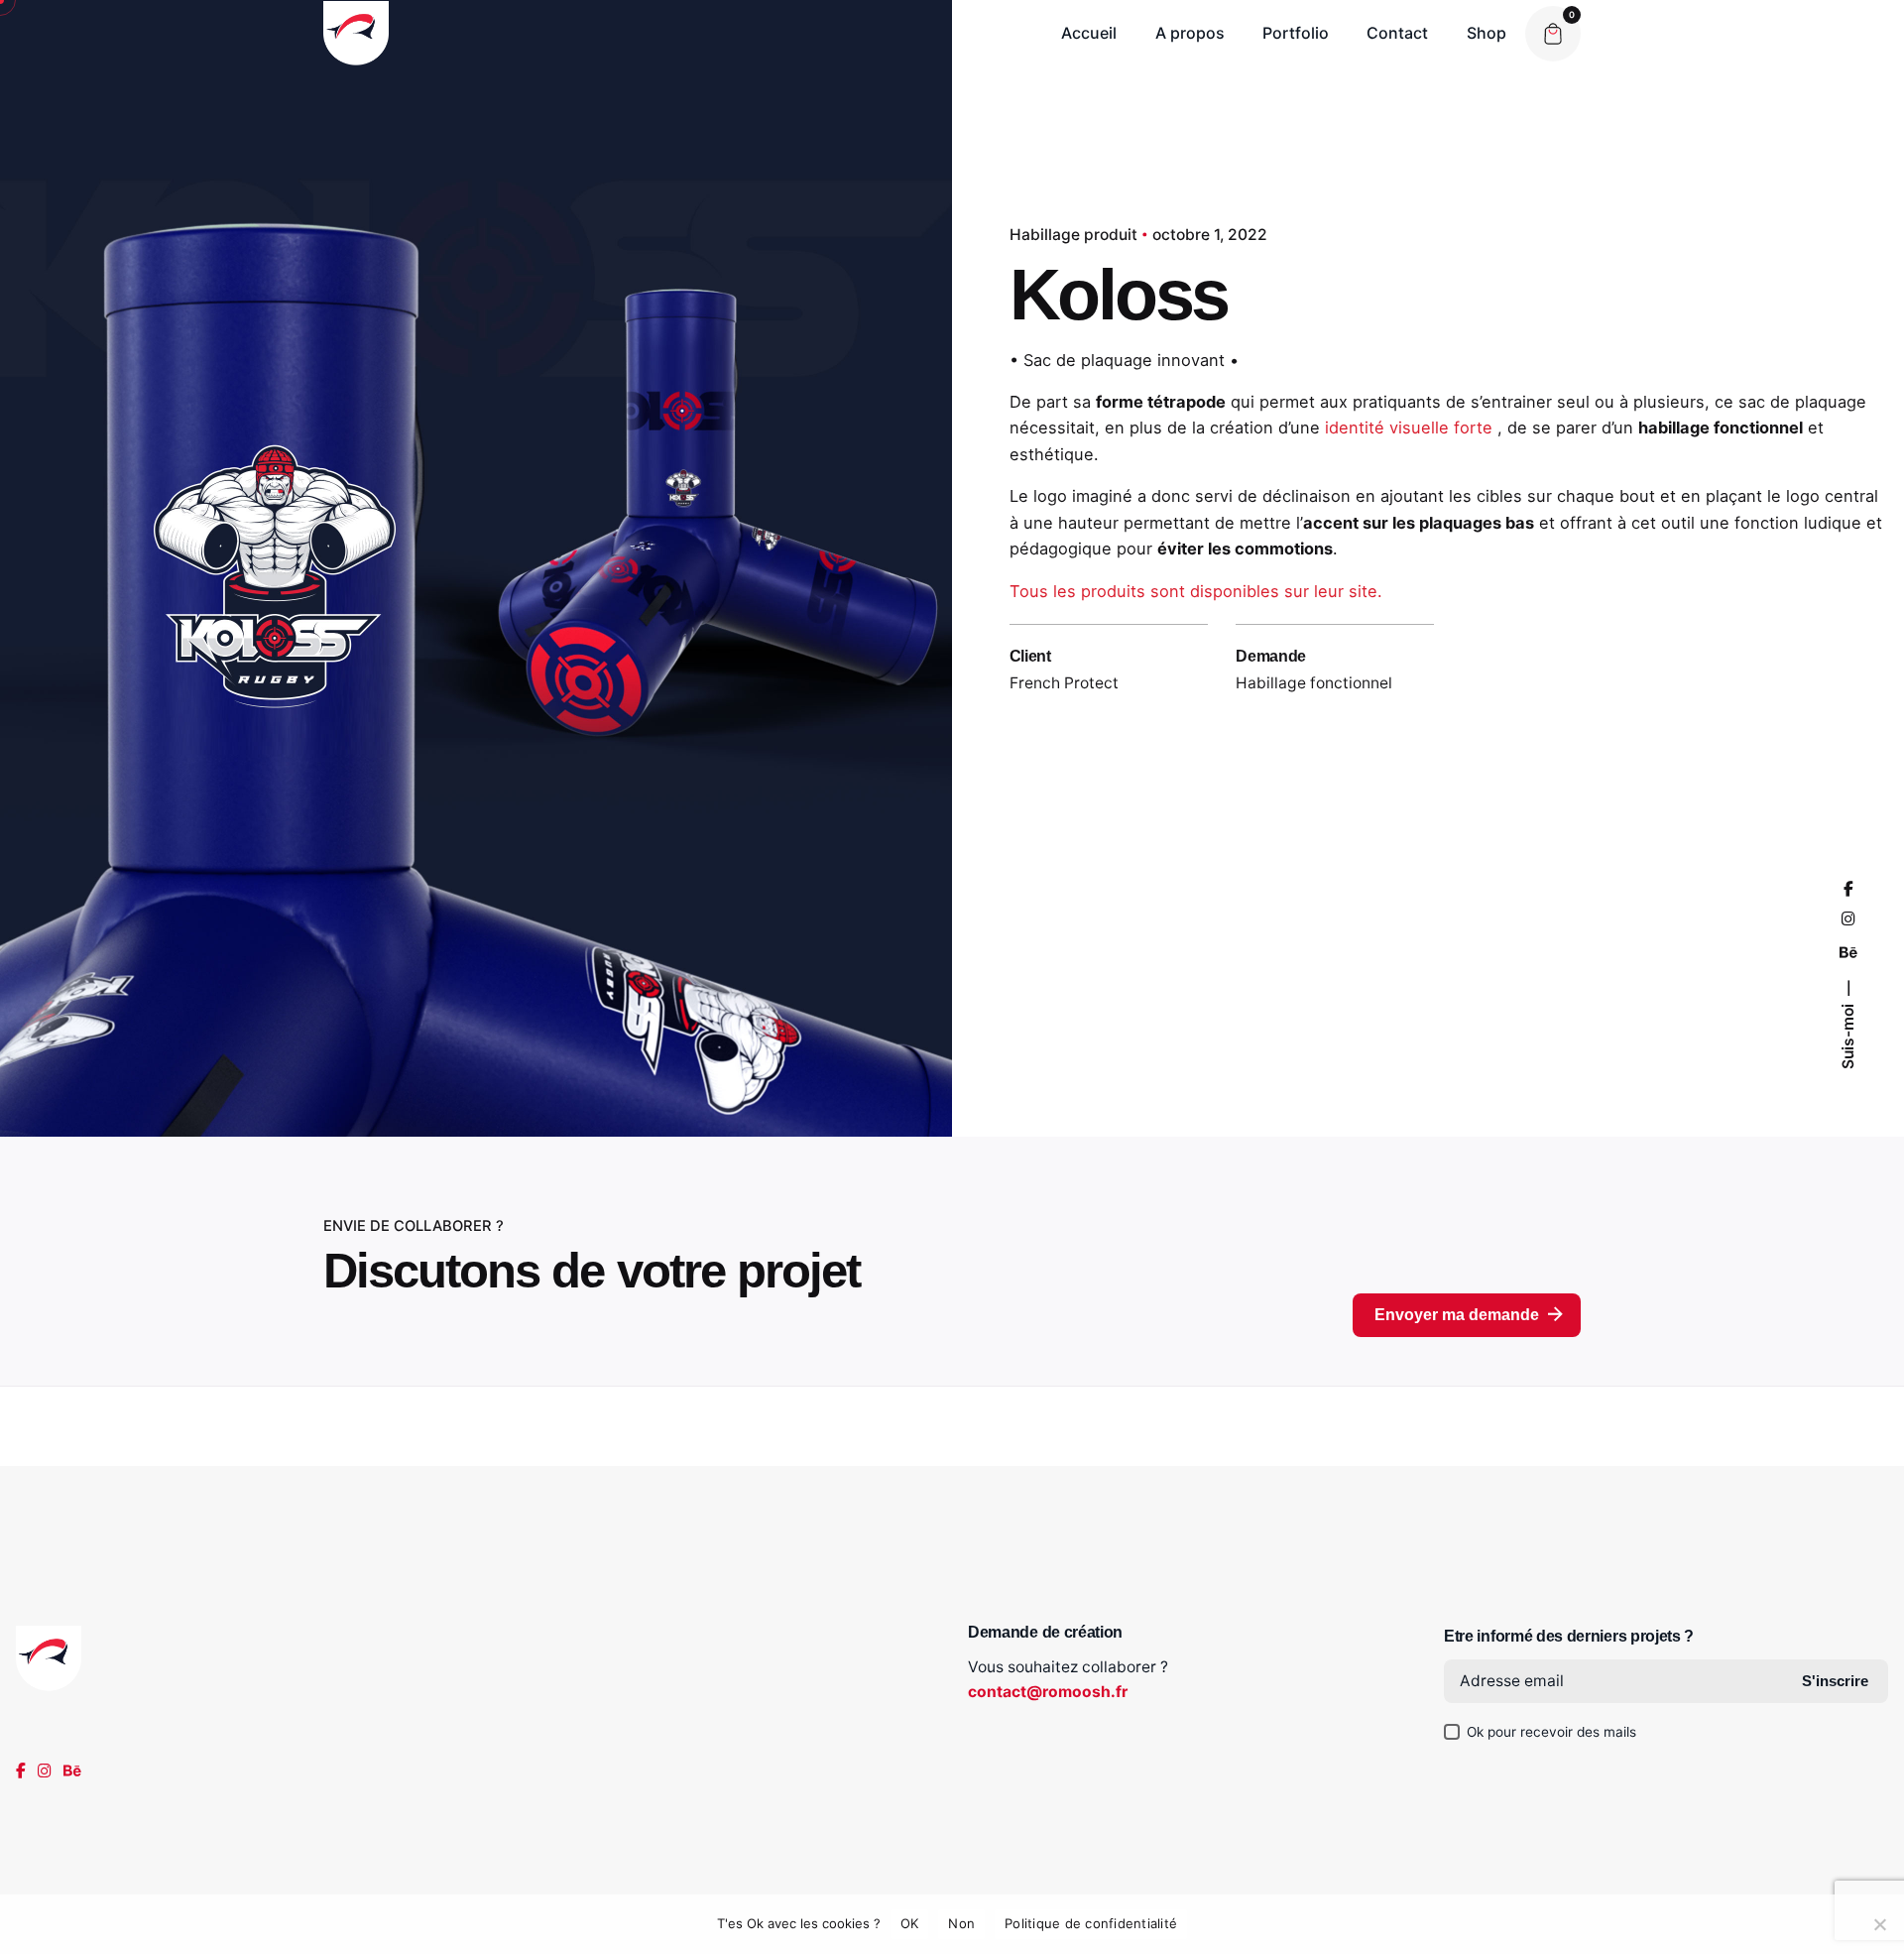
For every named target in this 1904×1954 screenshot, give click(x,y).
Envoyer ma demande (1457, 1315)
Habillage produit (1073, 235)
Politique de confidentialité (1091, 1923)
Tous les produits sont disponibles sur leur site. (1198, 591)
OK (910, 1923)
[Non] (1879, 1924)
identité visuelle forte (1409, 427)
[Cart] (1553, 34)
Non (961, 1923)
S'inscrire (1835, 1681)
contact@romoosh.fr (1048, 1692)
